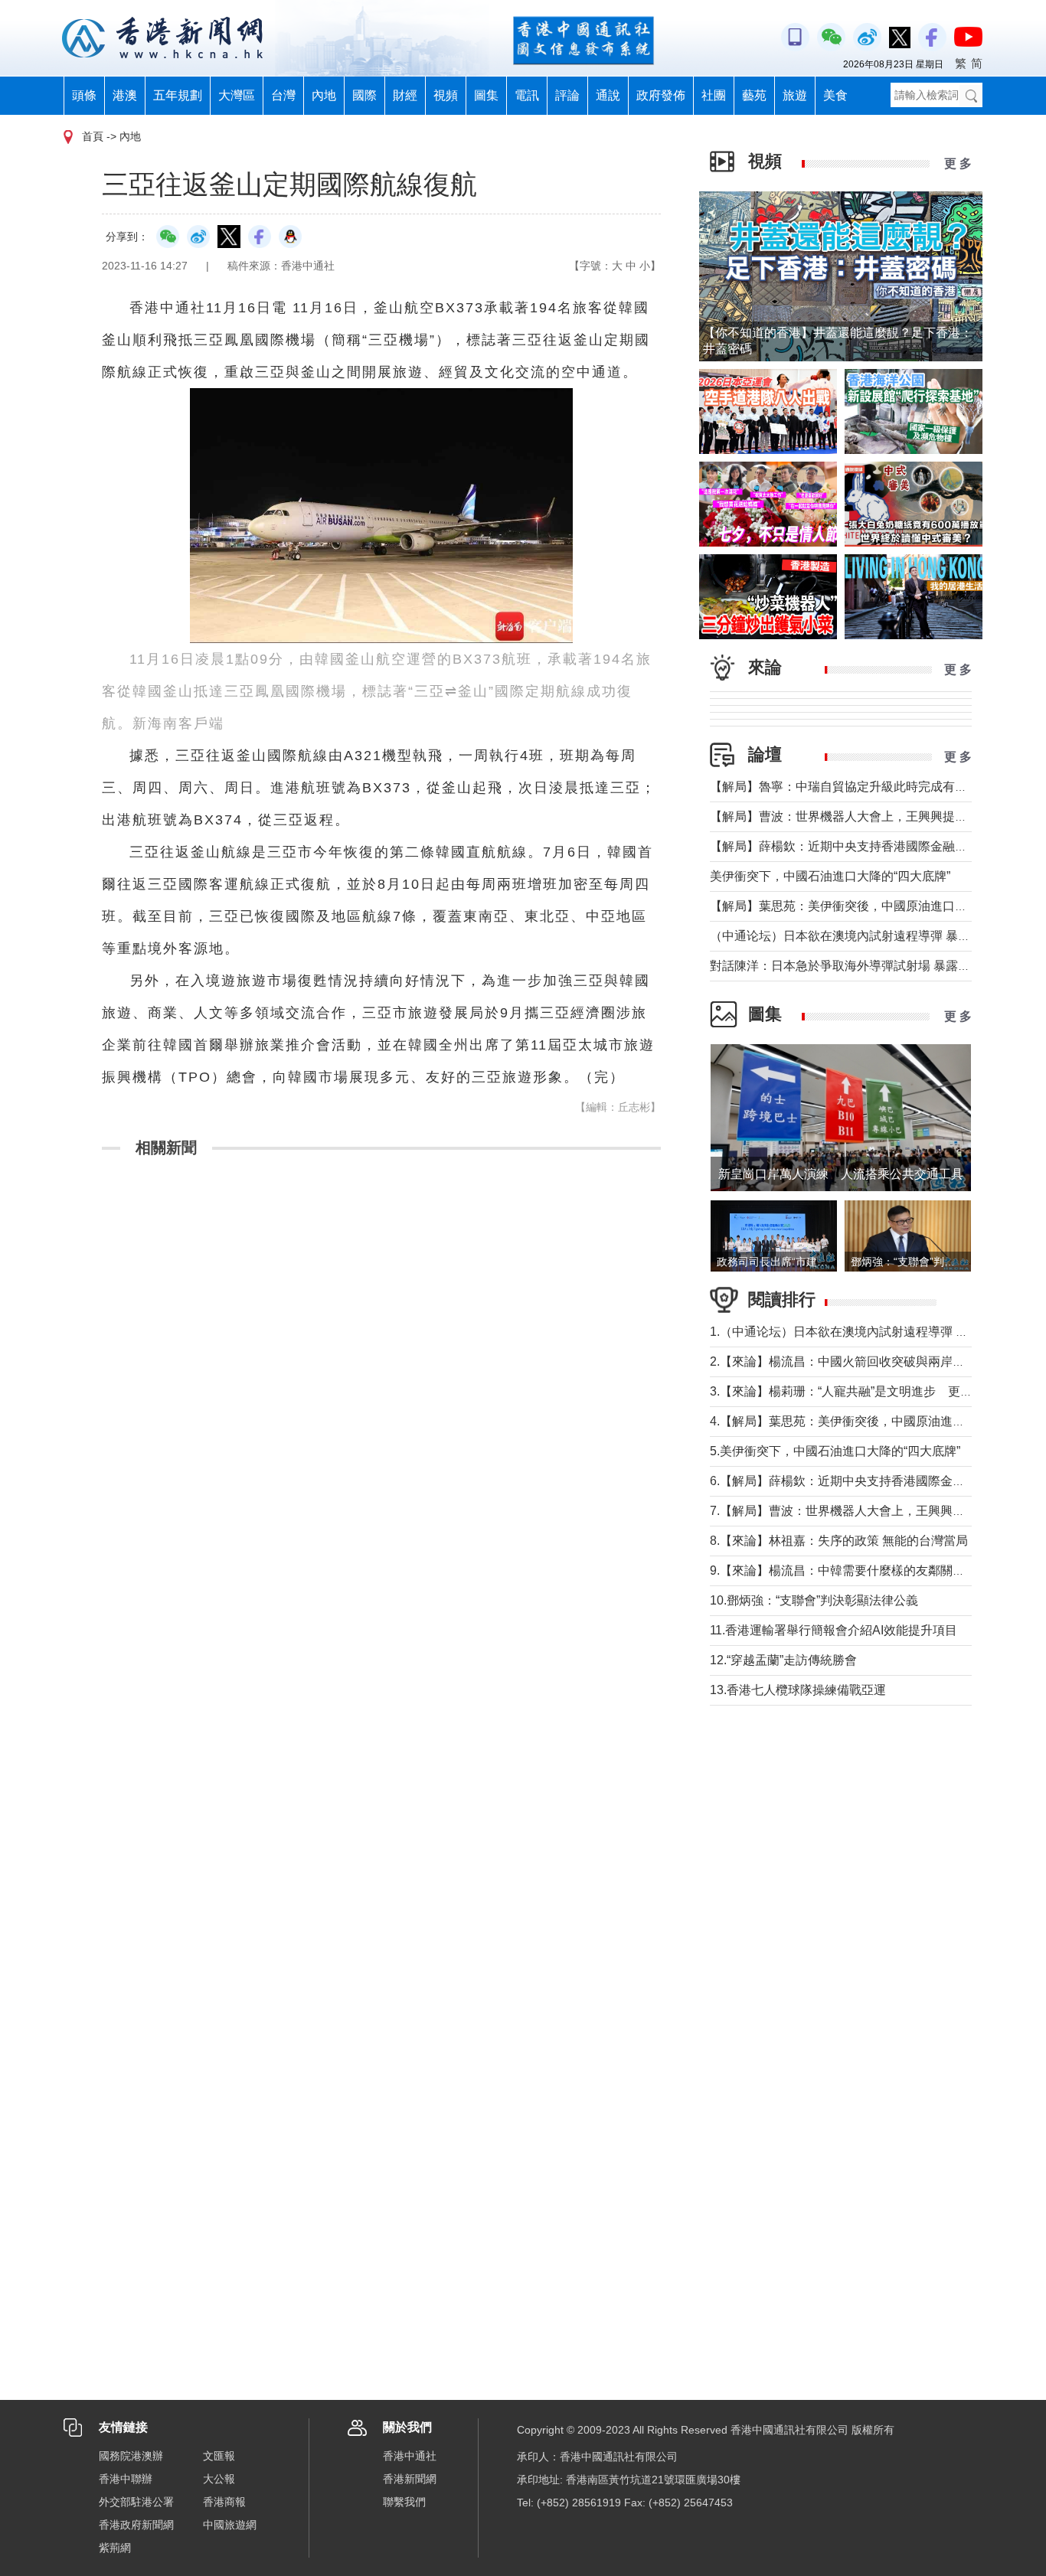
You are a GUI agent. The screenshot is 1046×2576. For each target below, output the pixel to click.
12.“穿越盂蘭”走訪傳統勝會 (783, 1660)
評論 (567, 95)
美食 (835, 95)
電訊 (527, 95)
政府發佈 (661, 95)
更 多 (958, 163)
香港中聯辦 (126, 2479)
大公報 (219, 2479)
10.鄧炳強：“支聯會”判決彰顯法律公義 (814, 1600)
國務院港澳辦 (131, 2456)
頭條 (84, 95)
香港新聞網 (410, 2479)
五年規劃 (178, 95)
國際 (364, 95)
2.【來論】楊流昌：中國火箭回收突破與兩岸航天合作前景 (868, 1361)
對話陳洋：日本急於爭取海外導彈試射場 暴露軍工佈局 (858, 966)
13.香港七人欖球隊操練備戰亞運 (798, 1690)
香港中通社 (410, 2456)
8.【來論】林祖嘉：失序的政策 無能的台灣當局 (839, 1541)
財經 (405, 95)
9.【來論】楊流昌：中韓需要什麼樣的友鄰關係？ (843, 1570)
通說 (608, 95)
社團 (714, 95)
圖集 (486, 95)
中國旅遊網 (230, 2525)
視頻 (446, 95)
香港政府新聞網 (136, 2525)
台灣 (283, 95)
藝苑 (754, 95)
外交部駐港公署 (136, 2502)
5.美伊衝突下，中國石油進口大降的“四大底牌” (835, 1451)
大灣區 (237, 95)
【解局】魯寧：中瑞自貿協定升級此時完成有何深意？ (857, 787)
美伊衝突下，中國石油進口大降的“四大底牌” (830, 876)
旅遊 (795, 95)
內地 (324, 95)
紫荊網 (115, 2548)
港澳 (125, 95)
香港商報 (224, 2502)
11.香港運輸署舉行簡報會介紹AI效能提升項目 (834, 1630)
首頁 (93, 136)
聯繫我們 (404, 2502)
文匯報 (219, 2456)
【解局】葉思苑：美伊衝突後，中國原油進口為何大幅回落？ (875, 906)
